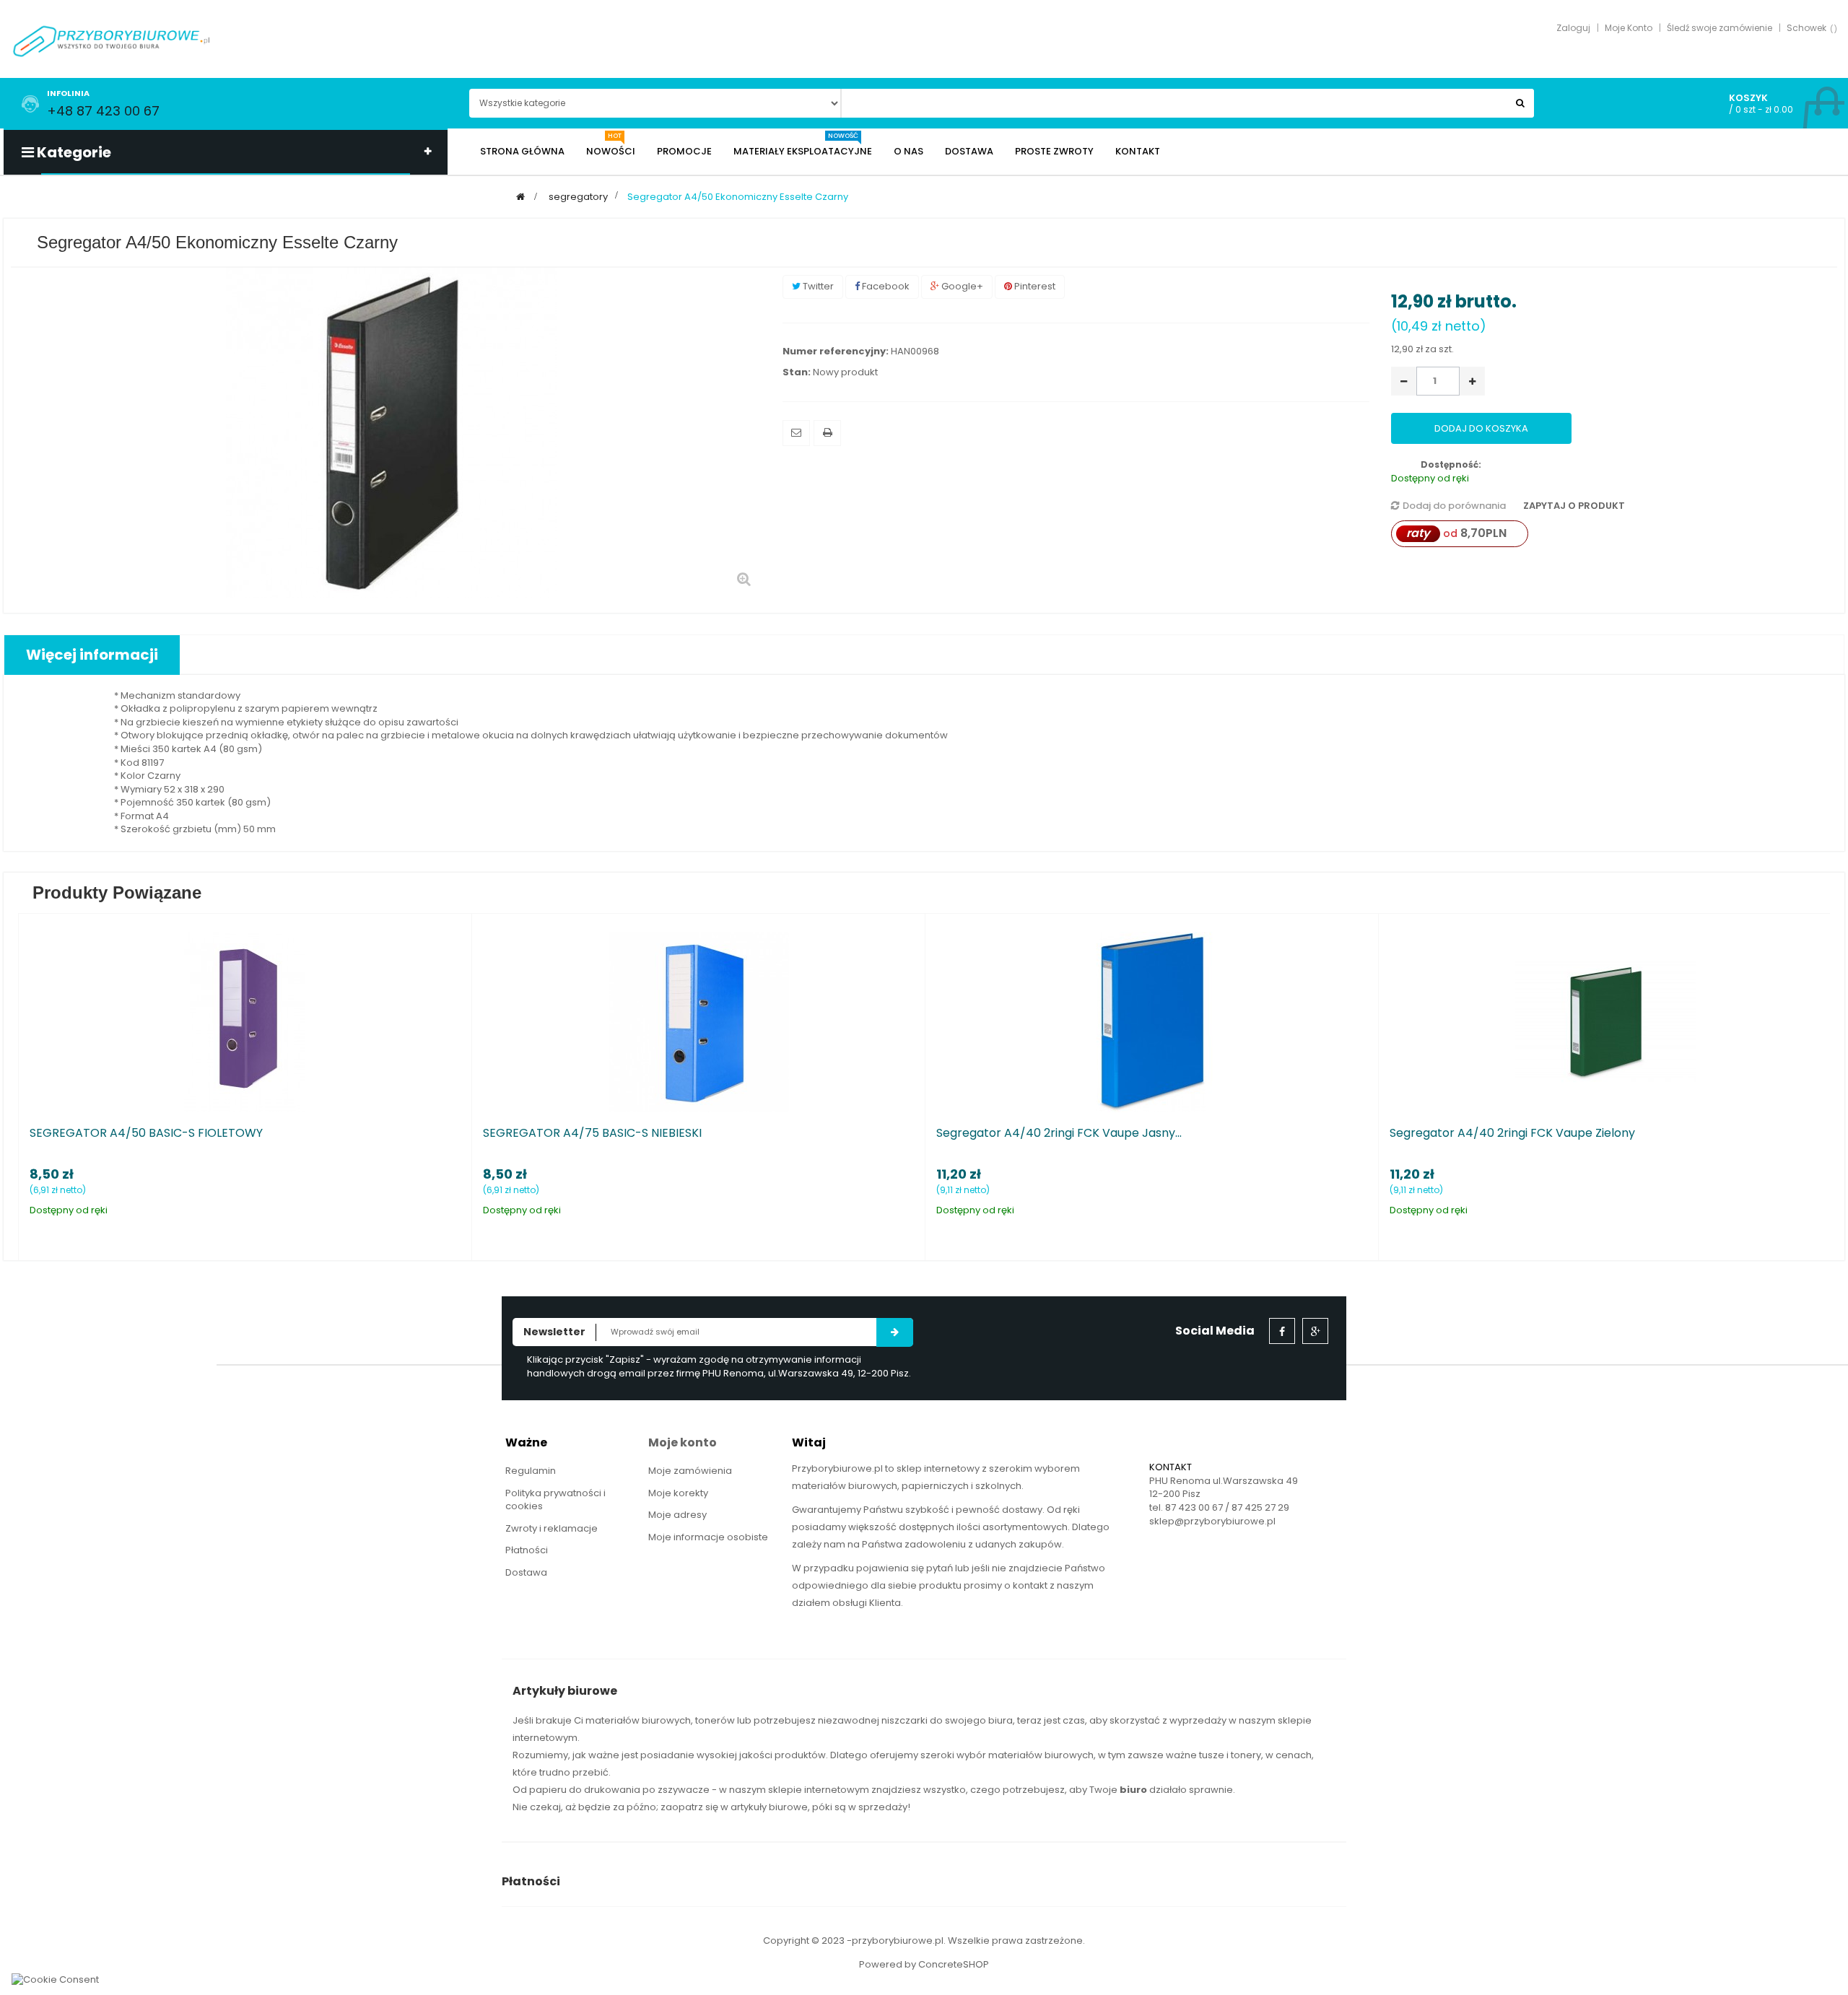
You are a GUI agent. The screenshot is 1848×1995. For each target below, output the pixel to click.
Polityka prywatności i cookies (555, 1500)
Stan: (797, 372)
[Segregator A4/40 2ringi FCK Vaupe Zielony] (561, 1022)
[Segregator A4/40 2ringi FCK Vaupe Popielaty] (1468, 1022)
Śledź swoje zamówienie (1720, 28)
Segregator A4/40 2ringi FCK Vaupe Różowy (923, 1133)
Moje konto (683, 1442)
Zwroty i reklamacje (552, 1528)
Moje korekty (678, 1493)
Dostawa (526, 1572)
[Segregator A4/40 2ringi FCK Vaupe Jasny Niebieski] (108, 1022)
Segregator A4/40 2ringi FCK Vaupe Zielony (468, 1133)
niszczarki (905, 1720)
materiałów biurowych (638, 1720)
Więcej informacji (92, 655)
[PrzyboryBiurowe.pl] (112, 40)
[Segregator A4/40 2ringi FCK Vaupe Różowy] (1014, 1022)
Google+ (961, 286)
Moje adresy (677, 1515)
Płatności (527, 1550)
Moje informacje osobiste (708, 1537)
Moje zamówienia (690, 1471)
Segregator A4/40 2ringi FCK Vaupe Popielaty (1381, 1133)
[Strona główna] (520, 197)
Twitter (817, 286)
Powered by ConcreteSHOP (924, 1964)
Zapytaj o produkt (1573, 506)
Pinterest (1034, 286)
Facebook (885, 286)
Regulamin (531, 1471)
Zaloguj (1573, 28)
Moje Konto (1629, 28)
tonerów (715, 1720)
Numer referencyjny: (836, 352)
